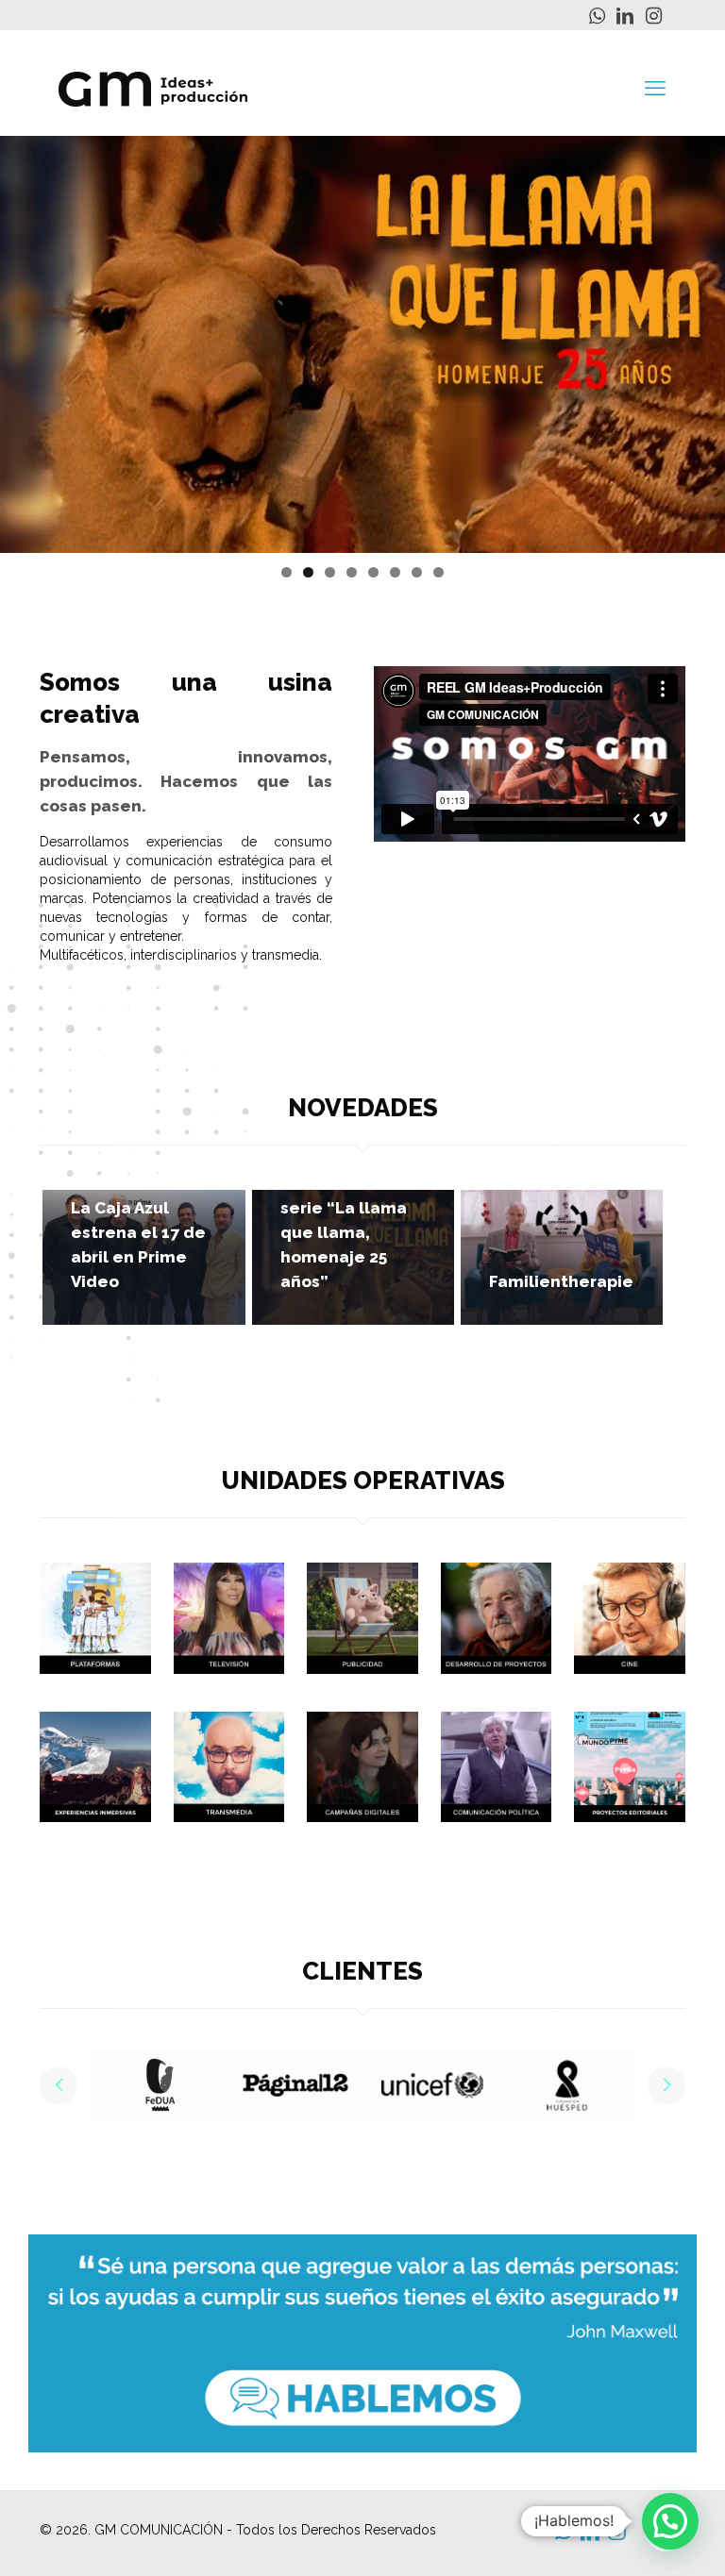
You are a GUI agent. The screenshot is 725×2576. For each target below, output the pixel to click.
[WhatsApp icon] (597, 16)
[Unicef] (295, 2085)
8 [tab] (438, 572)
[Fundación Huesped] (431, 2085)
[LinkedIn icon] (625, 16)
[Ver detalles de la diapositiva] (362, 344)
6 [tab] (395, 572)
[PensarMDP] (567, 2085)
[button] (670, 2521)
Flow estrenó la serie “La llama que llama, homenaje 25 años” (345, 1232)
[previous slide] (59, 2085)
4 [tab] (352, 572)
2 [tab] (308, 572)
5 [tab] (373, 572)
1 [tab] (287, 572)
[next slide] (666, 2085)
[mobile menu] (655, 88)
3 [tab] (330, 572)
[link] (95, 1618)
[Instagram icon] (653, 16)
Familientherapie (561, 1281)
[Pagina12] (160, 2085)
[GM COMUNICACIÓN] (153, 88)
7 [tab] (417, 572)
